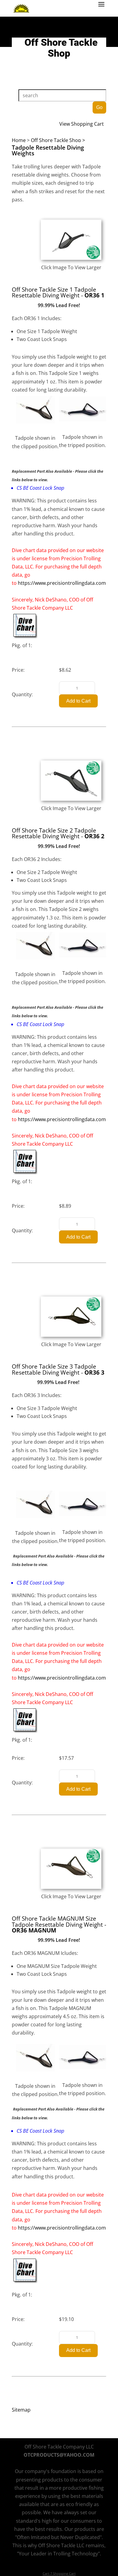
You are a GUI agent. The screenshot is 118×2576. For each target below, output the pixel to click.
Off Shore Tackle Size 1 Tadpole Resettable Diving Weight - (58, 292)
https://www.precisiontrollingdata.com (62, 583)
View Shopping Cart (82, 124)
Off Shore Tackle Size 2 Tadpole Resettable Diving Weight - (58, 833)
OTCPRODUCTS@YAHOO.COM (59, 2455)
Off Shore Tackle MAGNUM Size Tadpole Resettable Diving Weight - (59, 1924)
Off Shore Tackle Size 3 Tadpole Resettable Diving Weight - (58, 1369)
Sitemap (21, 2410)
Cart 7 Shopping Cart (59, 2573)
